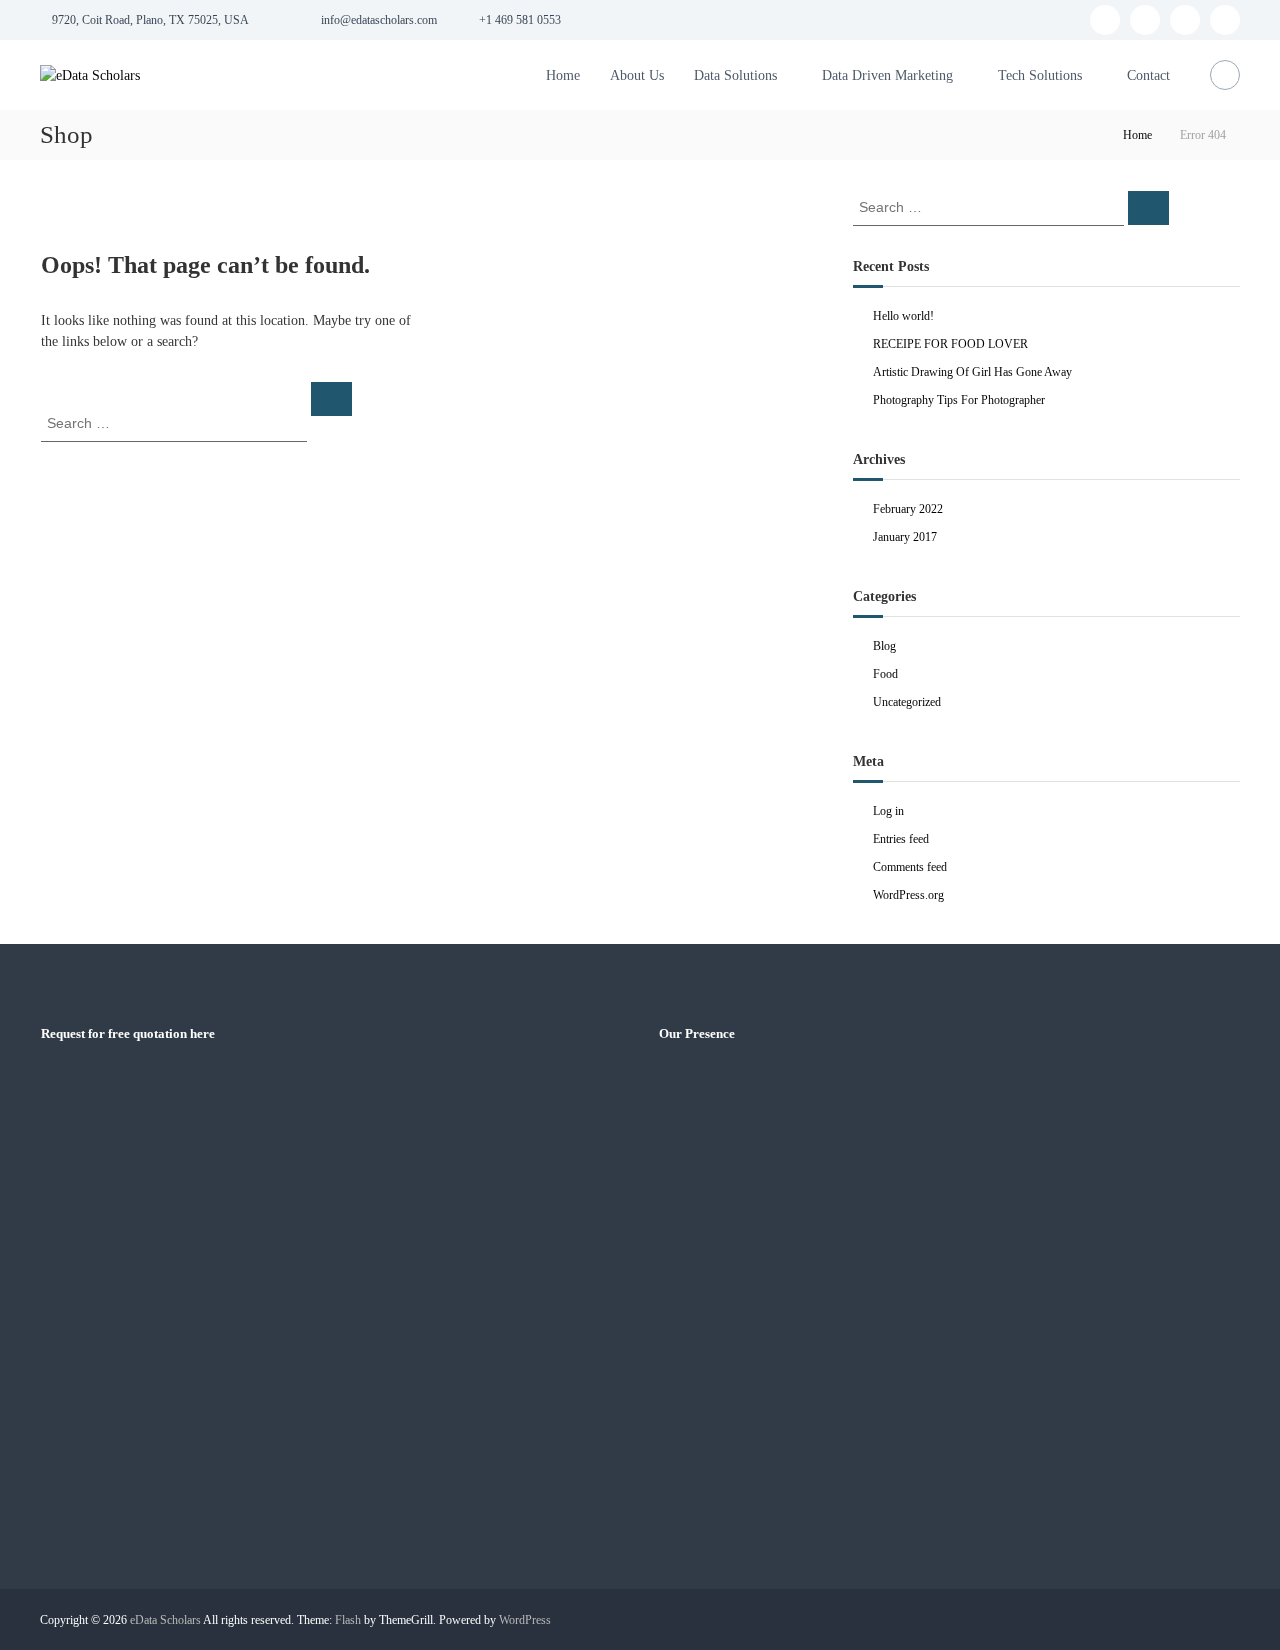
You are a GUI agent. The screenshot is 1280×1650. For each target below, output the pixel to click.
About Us (637, 75)
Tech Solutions (1040, 75)
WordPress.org (908, 895)
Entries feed (901, 839)
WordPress (525, 1620)
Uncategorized (907, 702)
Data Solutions (735, 75)
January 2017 (905, 537)
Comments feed (910, 867)
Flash (348, 1620)
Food (885, 674)
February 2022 (908, 509)
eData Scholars (165, 1620)
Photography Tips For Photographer (959, 400)
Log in (888, 811)
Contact (1148, 75)
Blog (884, 646)
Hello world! (903, 316)
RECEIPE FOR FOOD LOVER (950, 344)
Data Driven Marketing (887, 75)
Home (563, 75)
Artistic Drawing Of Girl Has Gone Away (972, 372)
